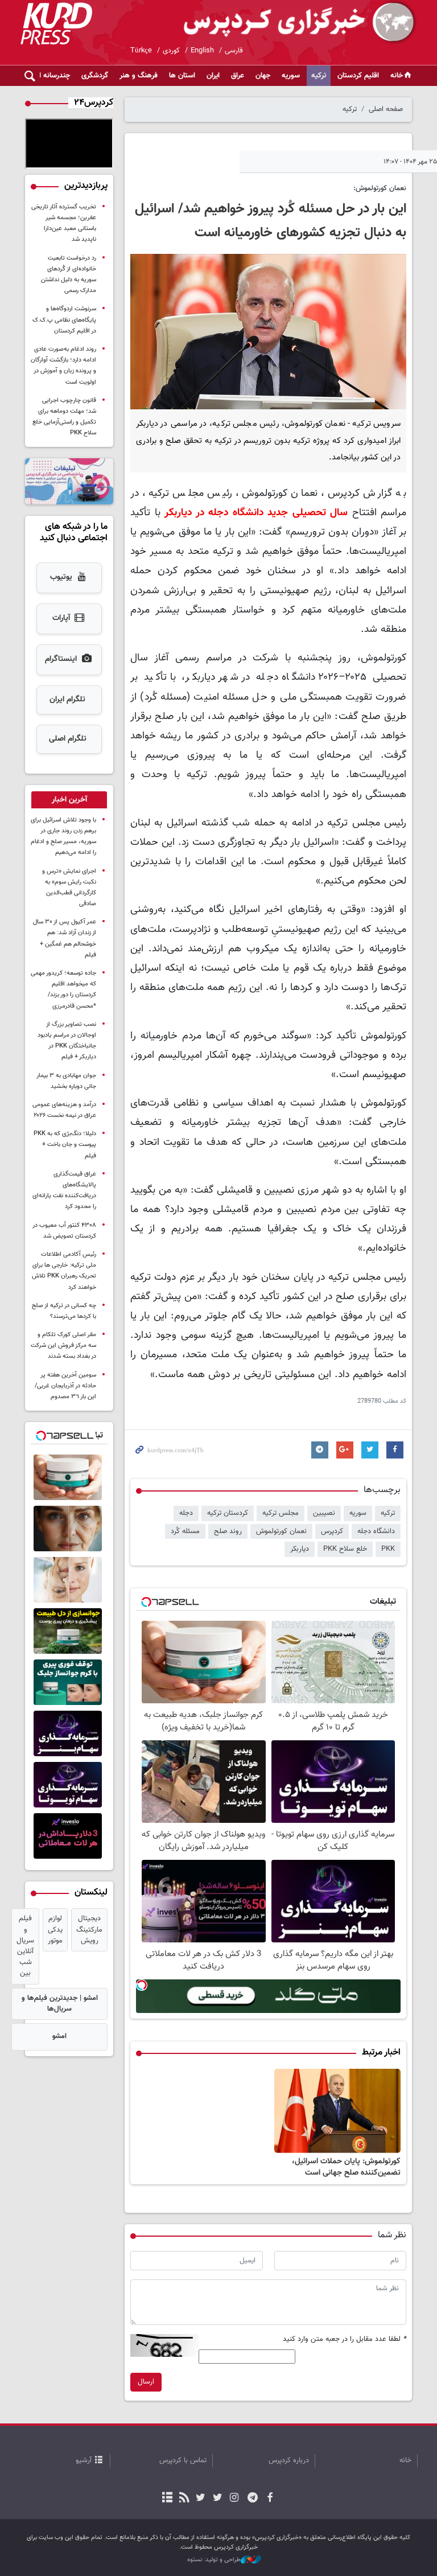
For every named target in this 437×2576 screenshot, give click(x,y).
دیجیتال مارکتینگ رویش (89, 1929)
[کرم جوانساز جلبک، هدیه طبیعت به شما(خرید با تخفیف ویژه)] (69, 1477)
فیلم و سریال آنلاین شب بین (25, 1946)
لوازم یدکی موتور (55, 1929)
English (202, 51)
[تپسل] (142, 1985)
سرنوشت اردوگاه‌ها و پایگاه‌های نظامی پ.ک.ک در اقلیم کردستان (64, 320)
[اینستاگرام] (234, 2499)
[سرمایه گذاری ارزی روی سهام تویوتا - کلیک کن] (69, 1785)
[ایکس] (217, 2499)
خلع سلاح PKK (345, 1549)
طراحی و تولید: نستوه (214, 2560)
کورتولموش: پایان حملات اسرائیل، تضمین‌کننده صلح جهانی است (346, 2167)
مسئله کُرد (185, 1531)
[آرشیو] (168, 2499)
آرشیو (84, 2460)
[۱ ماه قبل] (338, 2111)
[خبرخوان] (184, 2499)
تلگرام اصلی (68, 739)
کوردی (171, 51)
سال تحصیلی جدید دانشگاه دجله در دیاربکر (256, 513)
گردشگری (95, 76)
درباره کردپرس (289, 2460)
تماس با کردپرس (183, 2460)
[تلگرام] (253, 2499)
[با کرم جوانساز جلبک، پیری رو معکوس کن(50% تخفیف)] (69, 1580)
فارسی (234, 51)
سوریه (291, 76)
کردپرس (332, 1531)
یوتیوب (61, 577)
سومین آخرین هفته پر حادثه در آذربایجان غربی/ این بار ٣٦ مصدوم (65, 1386)
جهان (263, 76)
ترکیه (319, 76)
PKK (388, 1549)
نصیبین (324, 1513)
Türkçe (141, 51)
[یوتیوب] (201, 2499)
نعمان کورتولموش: (380, 188)
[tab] (69, 800)
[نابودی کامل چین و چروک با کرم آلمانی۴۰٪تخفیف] (69, 1682)
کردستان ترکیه (228, 1513)
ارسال (146, 2382)
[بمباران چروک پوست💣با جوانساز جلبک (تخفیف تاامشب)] (69, 1631)
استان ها (182, 76)
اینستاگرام (61, 659)
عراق (238, 76)
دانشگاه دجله (376, 1531)
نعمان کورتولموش (281, 1531)
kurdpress (283, 23)
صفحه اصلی (386, 109)
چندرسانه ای (52, 76)
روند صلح (228, 1531)
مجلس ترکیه (281, 1513)
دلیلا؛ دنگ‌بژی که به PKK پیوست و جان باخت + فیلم (65, 1145)
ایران (213, 76)
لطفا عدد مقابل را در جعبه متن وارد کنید (345, 2339)
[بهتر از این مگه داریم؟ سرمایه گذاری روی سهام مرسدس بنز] (69, 1733)
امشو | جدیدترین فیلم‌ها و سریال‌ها (60, 2004)
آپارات (61, 618)
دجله (186, 1513)
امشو (59, 2036)
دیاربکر (300, 1549)
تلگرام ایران (67, 700)
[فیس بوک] (269, 2499)
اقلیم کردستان (358, 76)
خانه (397, 76)
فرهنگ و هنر (139, 76)
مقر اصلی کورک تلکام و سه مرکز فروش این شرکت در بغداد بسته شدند (63, 1345)
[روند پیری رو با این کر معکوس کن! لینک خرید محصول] (69, 1529)
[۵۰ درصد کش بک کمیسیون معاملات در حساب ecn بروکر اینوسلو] (69, 1836)
